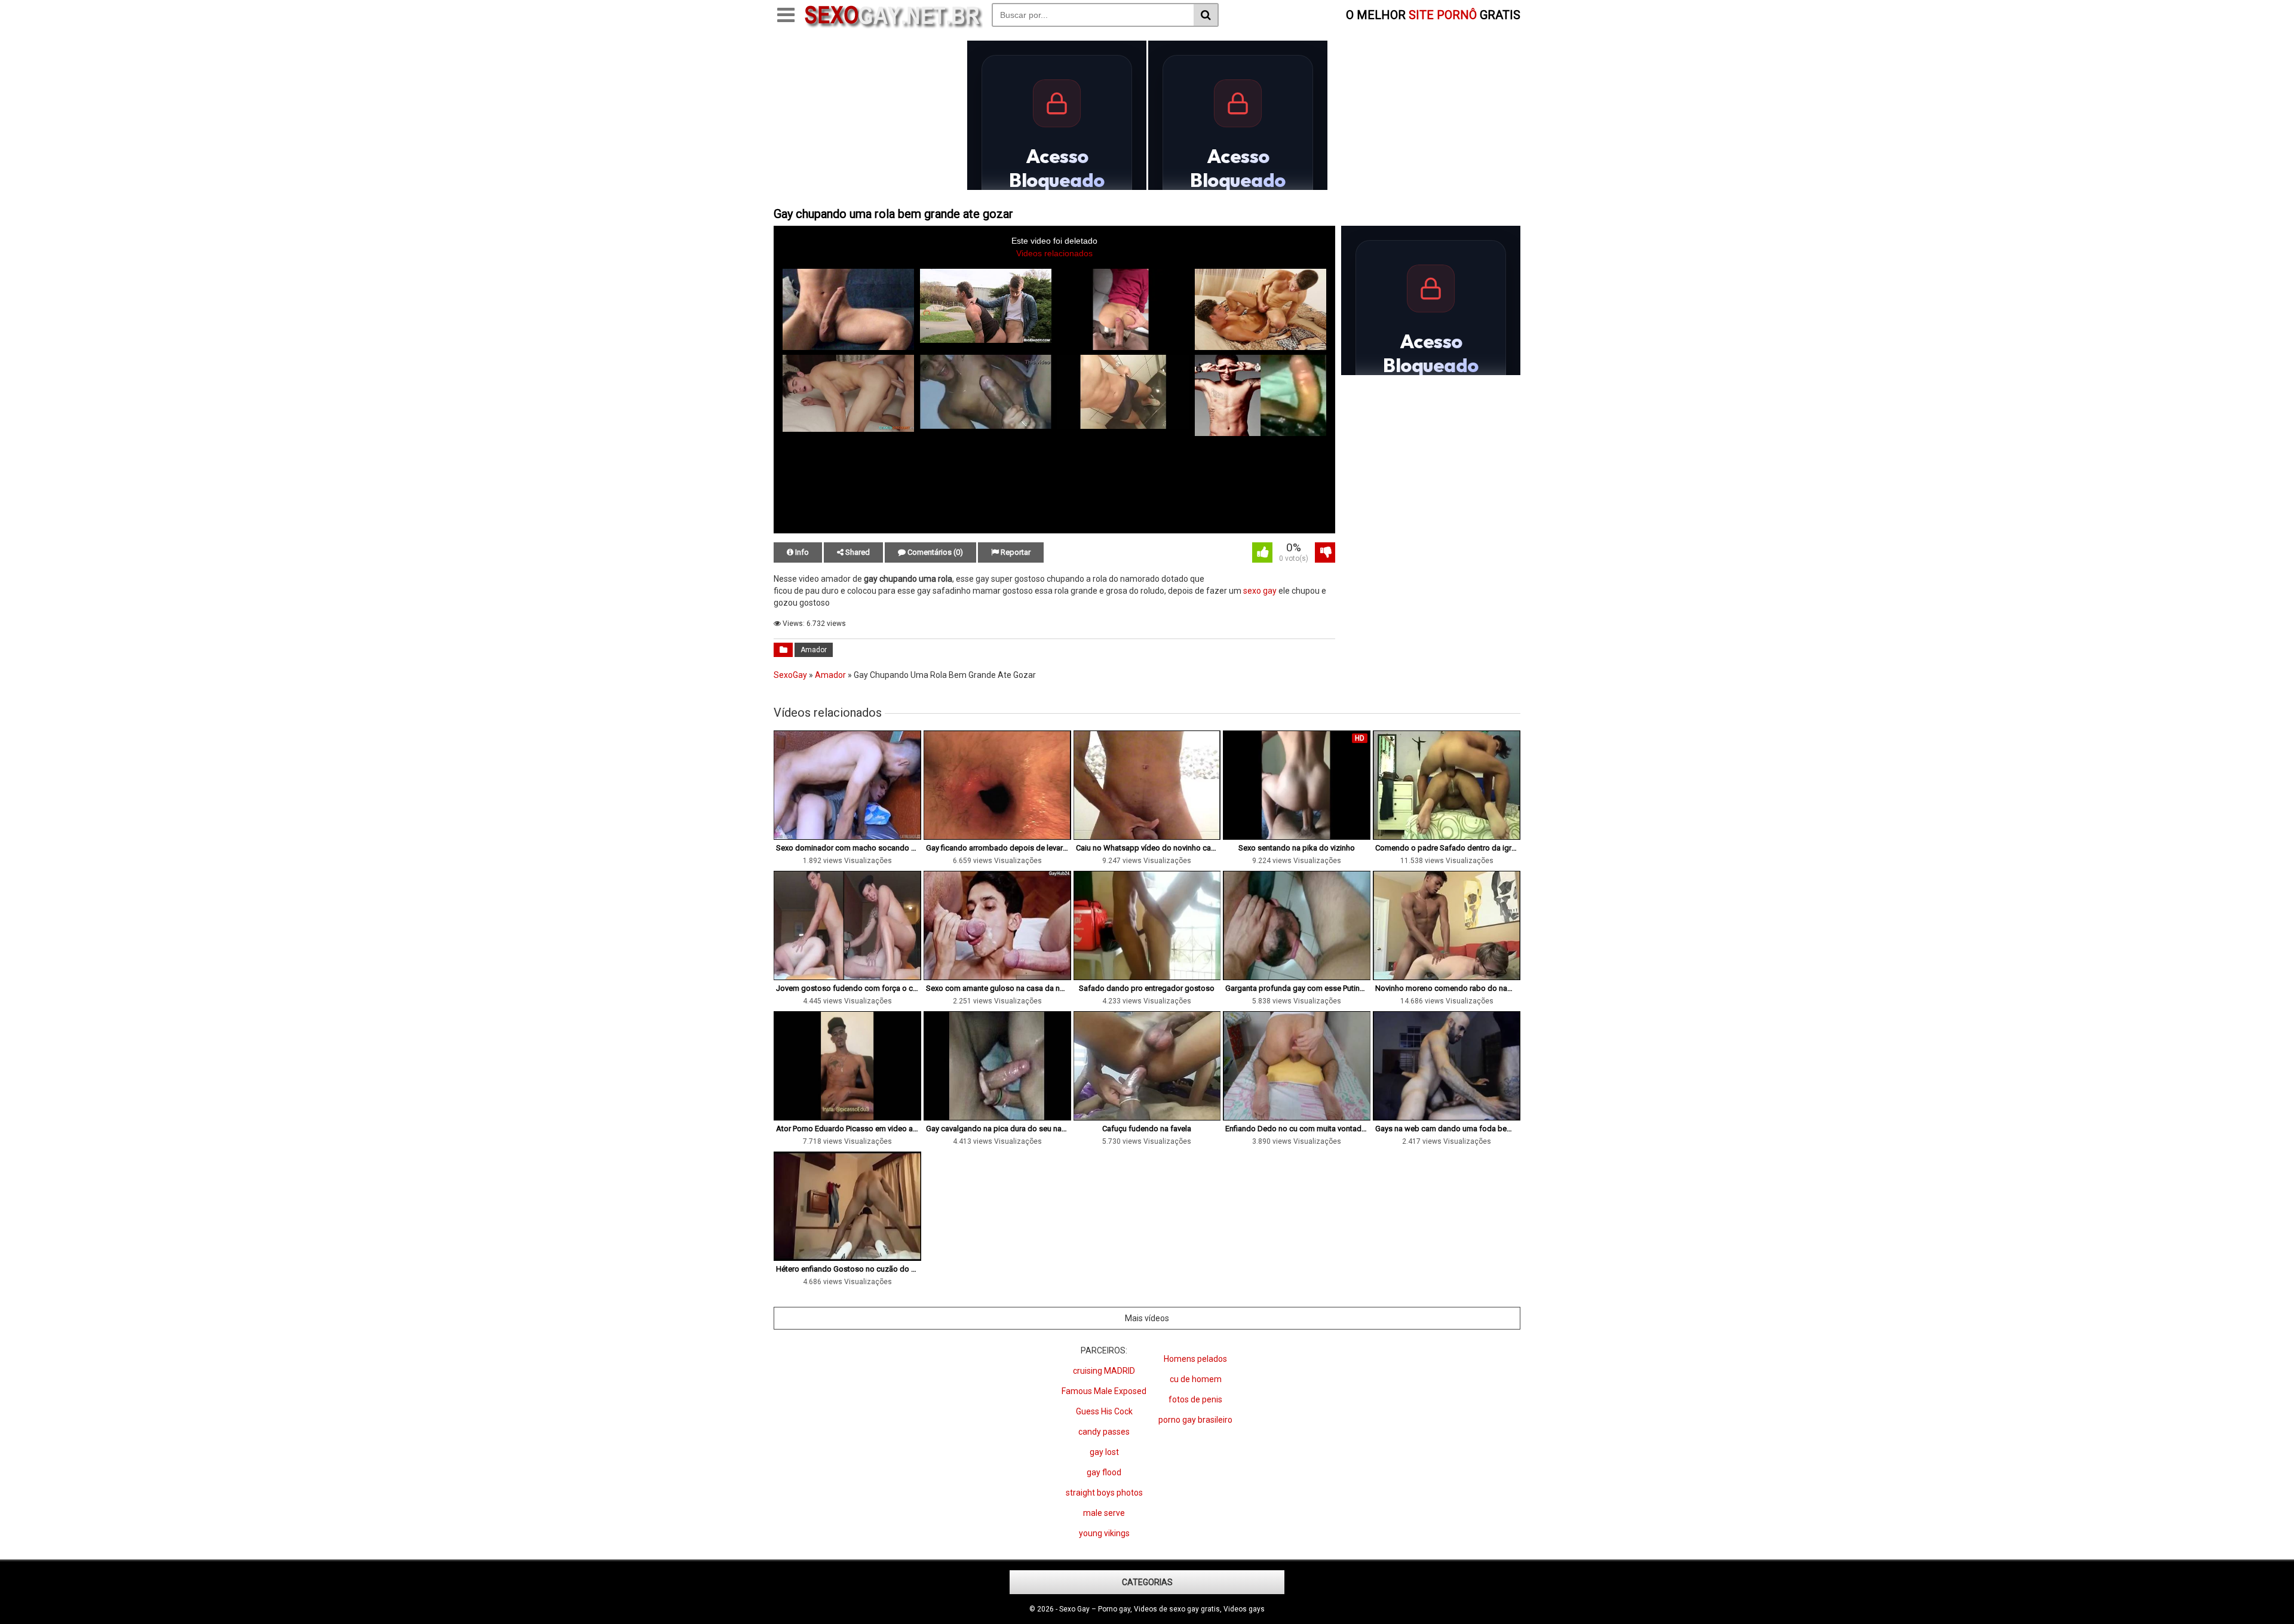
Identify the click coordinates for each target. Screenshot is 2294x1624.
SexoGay (790, 675)
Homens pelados (1195, 1359)
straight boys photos (1104, 1493)
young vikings (1104, 1533)
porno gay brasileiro (1195, 1420)
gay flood (1104, 1472)
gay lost (1104, 1452)
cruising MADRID (1104, 1371)
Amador (814, 650)
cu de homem (1196, 1379)
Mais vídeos (1147, 1318)
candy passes (1104, 1432)
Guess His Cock (1104, 1411)
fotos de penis (1195, 1399)
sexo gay (1260, 591)
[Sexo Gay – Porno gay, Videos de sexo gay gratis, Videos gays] (893, 26)
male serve (1104, 1513)
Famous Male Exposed (1104, 1391)
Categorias (1147, 1582)
